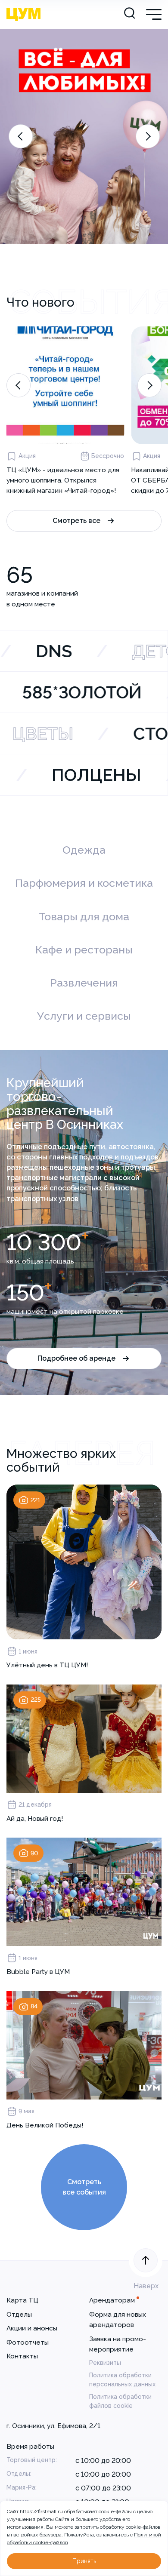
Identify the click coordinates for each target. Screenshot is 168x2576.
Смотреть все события (84, 2187)
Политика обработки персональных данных (122, 2380)
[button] (21, 136)
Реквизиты (105, 2363)
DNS (58, 651)
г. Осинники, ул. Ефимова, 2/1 (53, 2426)
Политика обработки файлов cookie (120, 2401)
